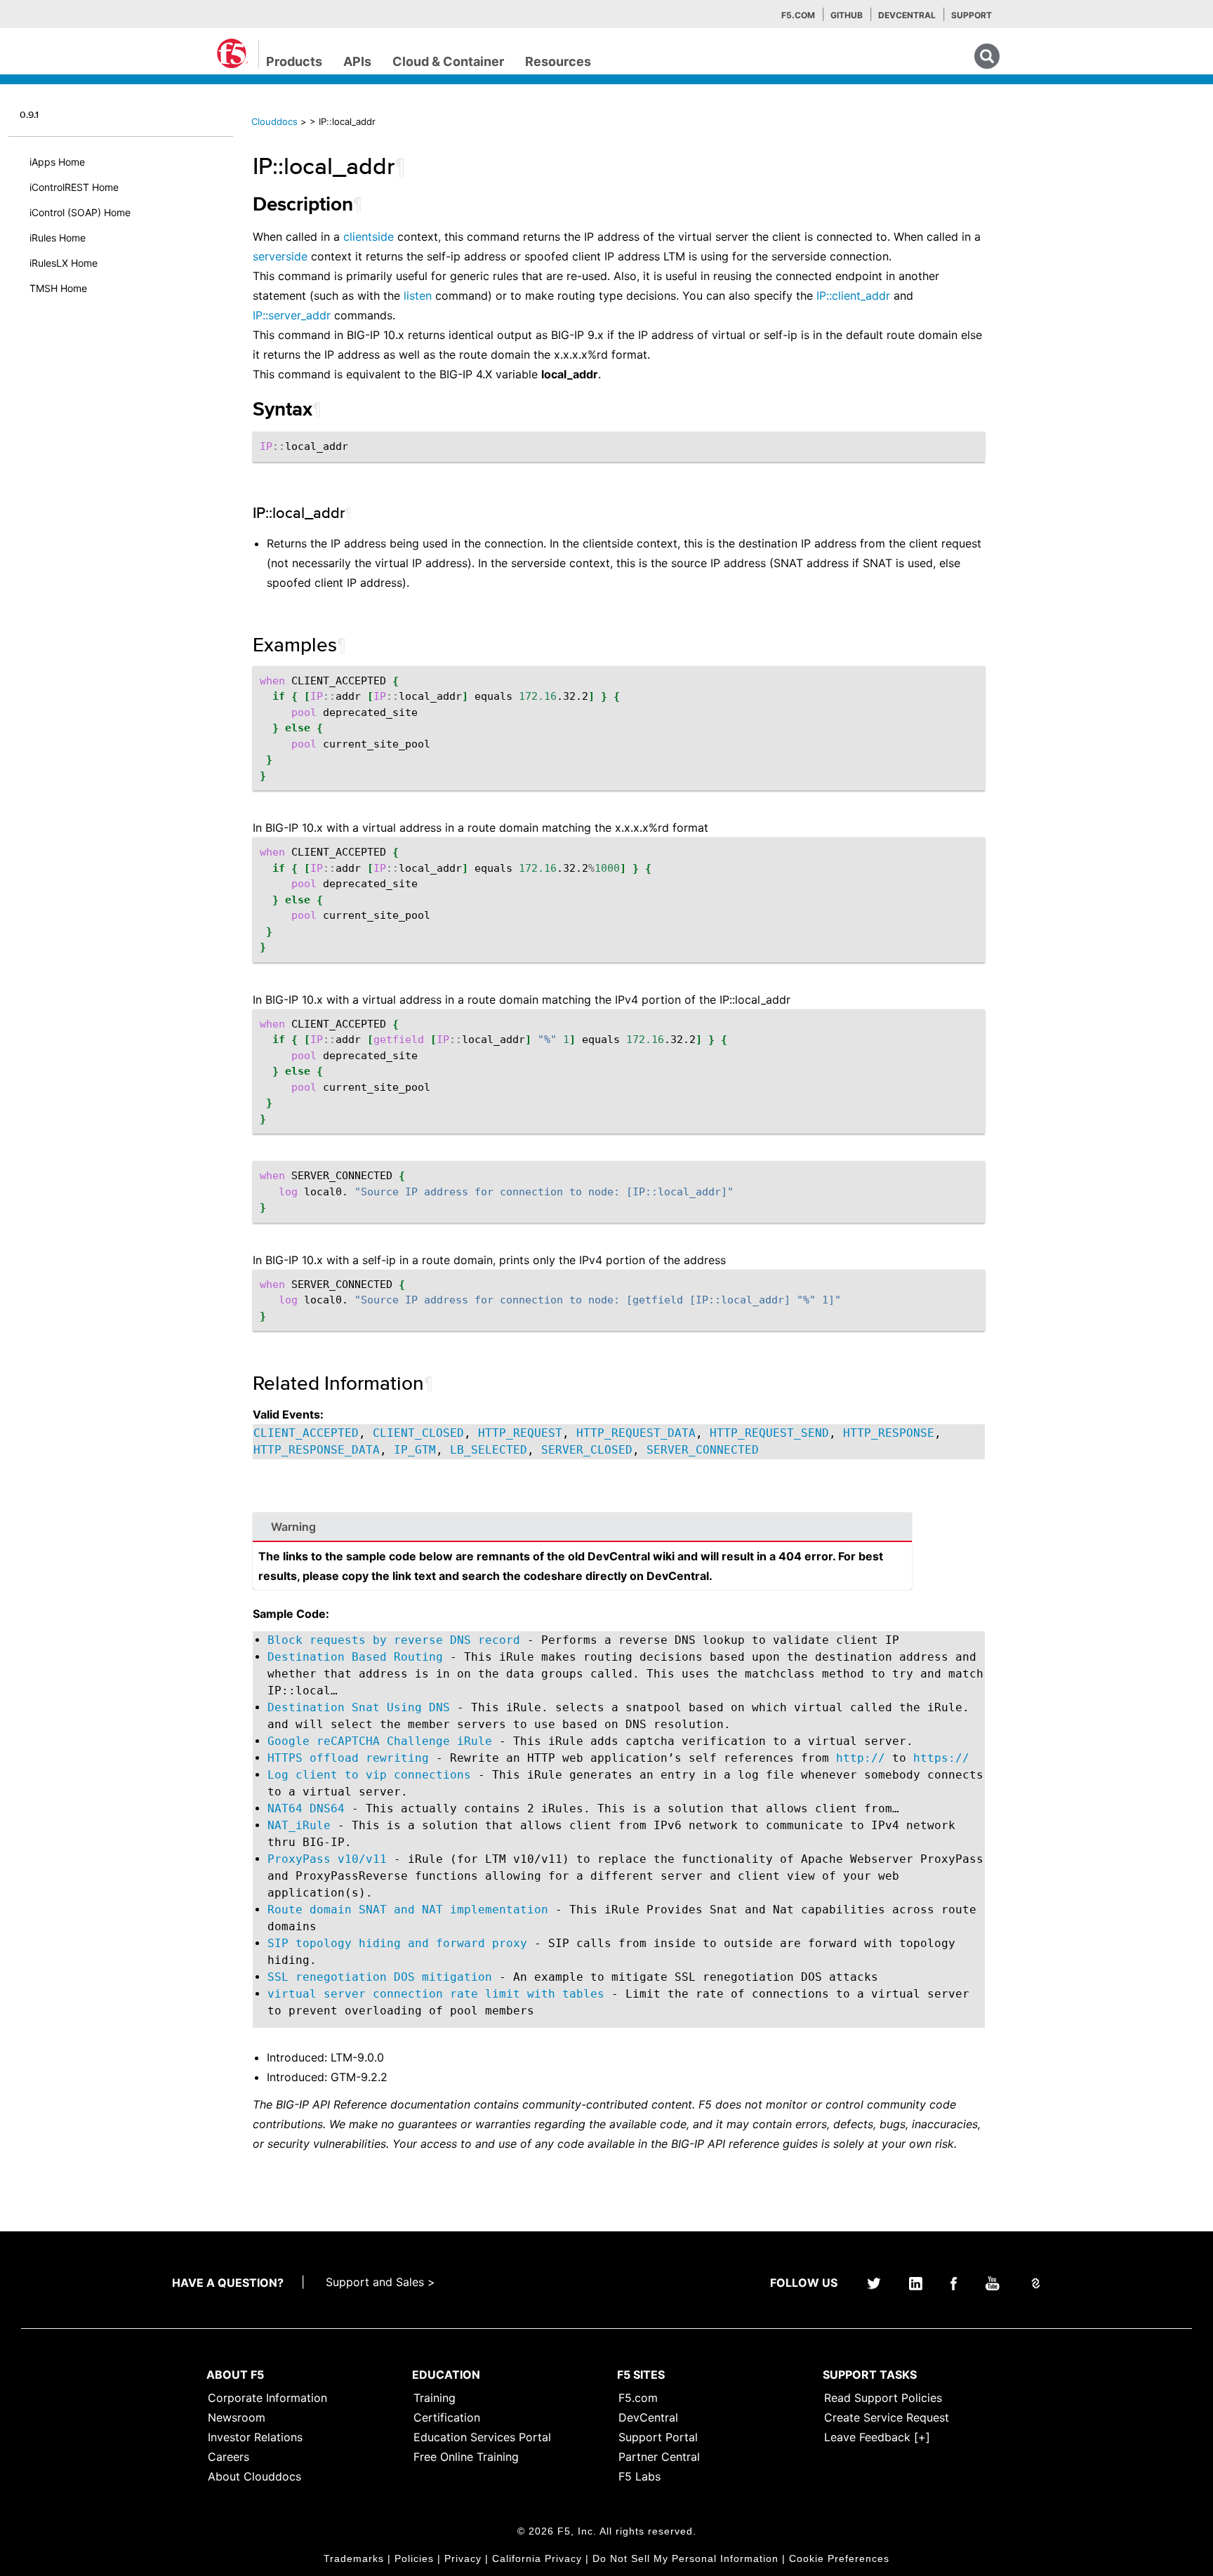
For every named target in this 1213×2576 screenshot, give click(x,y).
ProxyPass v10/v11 (327, 1859)
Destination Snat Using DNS (359, 1707)
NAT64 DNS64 (306, 1808)
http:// (861, 1758)
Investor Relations (255, 2437)
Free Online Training (466, 2457)
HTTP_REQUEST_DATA (636, 1433)
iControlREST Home (74, 187)
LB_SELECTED (489, 1450)
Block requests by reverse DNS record (394, 1640)
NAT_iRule (299, 1825)
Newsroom (237, 2417)
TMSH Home (58, 288)
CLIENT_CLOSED (418, 1433)
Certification (447, 2417)
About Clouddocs (254, 2476)
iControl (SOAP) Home (80, 212)
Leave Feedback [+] (877, 2437)
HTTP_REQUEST (520, 1433)
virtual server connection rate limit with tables (436, 1994)
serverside (280, 256)
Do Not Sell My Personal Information (685, 2558)
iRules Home (58, 238)
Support (972, 15)
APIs (357, 61)
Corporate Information (267, 2398)
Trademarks (354, 2558)
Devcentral (907, 15)
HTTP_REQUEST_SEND (769, 1433)
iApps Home (57, 162)
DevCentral (648, 2417)
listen (418, 296)
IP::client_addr (853, 296)
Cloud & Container (448, 61)
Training (435, 2398)
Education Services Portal (482, 2437)
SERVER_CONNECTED (703, 1450)
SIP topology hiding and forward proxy (397, 1943)
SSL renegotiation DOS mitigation (380, 1977)
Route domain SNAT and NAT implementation (408, 1910)
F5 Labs (639, 2476)
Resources (558, 61)
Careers (228, 2457)
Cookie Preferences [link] (839, 2558)
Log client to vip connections (369, 1775)
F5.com (798, 15)
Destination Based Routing (355, 1657)
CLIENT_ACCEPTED (306, 1433)
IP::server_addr (292, 315)
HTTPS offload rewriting (348, 1758)
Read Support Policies (883, 2398)
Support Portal (658, 2437)
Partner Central (659, 2457)
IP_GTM (415, 1450)
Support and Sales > (380, 2282)
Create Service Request (887, 2417)
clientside (369, 237)
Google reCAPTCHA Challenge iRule (380, 1741)
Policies (414, 2558)
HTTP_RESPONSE (889, 1433)
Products (294, 61)
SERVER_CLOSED (587, 1450)
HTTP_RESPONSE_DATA (317, 1450)
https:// (941, 1758)
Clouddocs (274, 121)
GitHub (847, 15)
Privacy (463, 2558)
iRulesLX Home (64, 263)
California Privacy (537, 2558)
